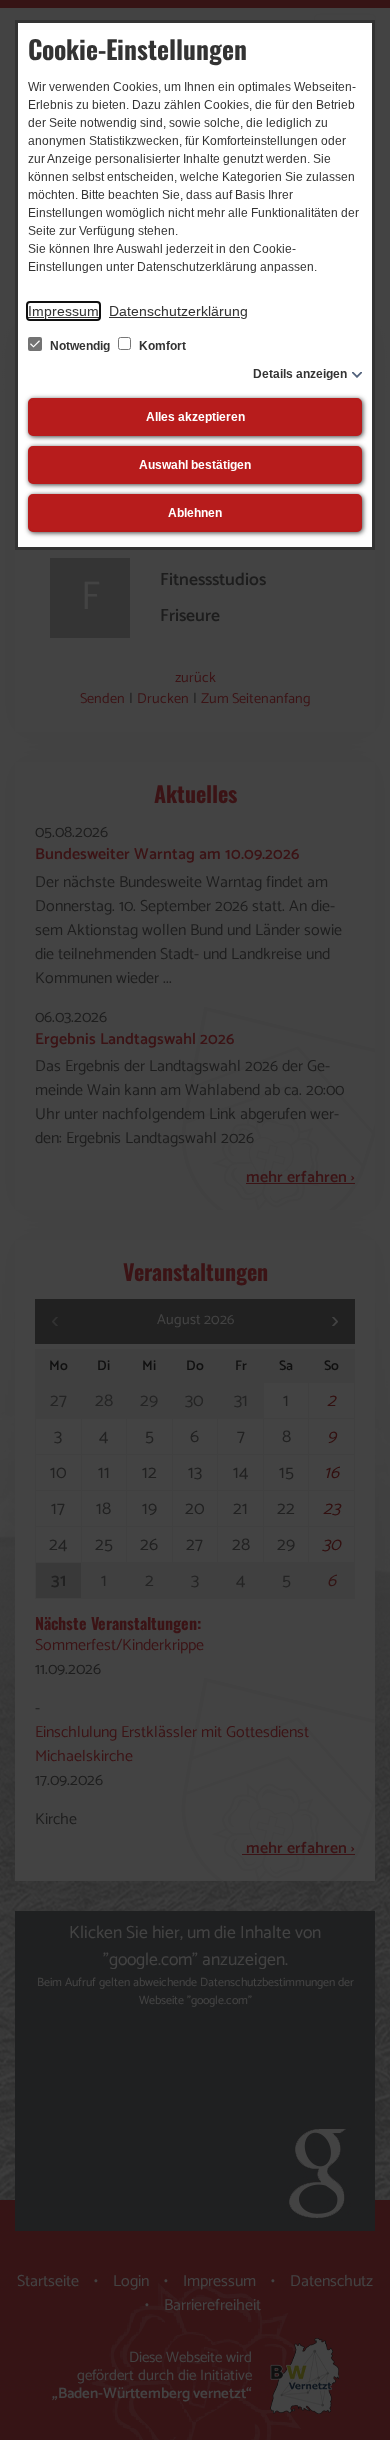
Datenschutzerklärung (178, 311)
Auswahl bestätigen (195, 465)
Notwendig (80, 346)
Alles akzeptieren (195, 417)
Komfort (161, 346)
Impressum (63, 311)
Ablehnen (195, 513)
